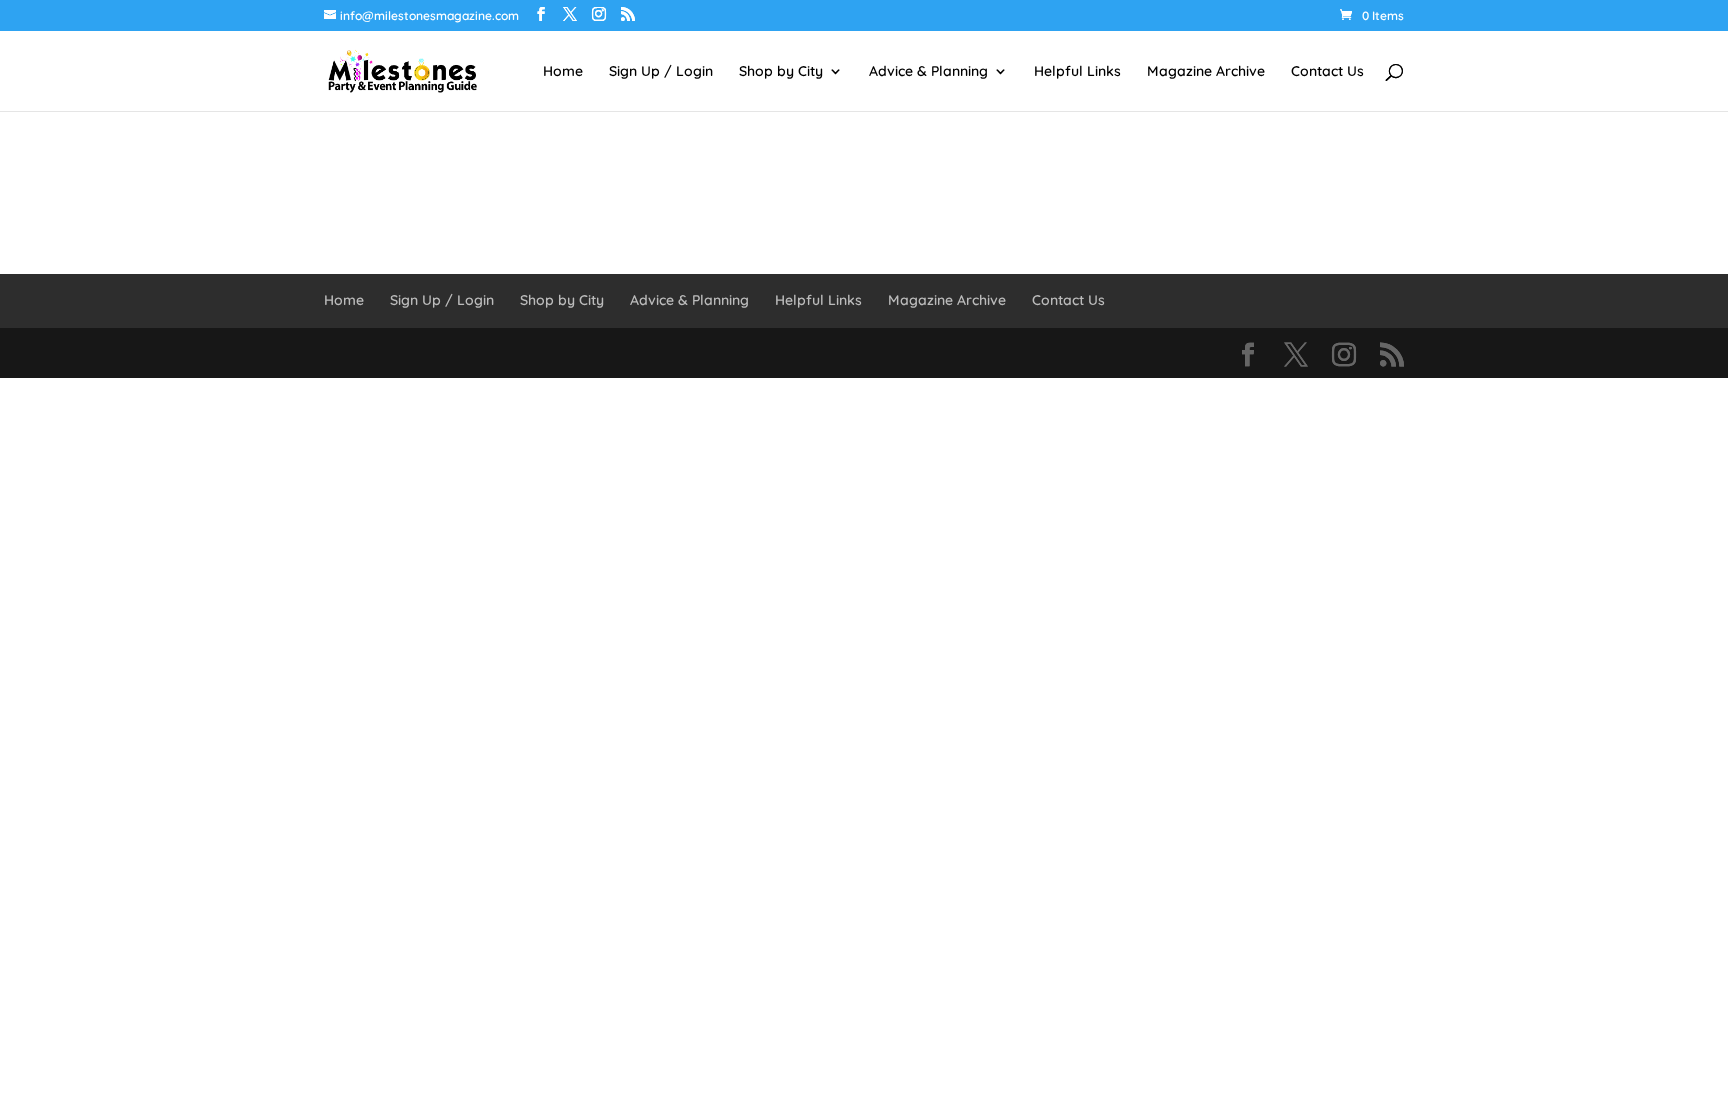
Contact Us (1327, 72)
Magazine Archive (1206, 72)
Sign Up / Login (661, 72)
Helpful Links (1077, 72)
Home (563, 72)
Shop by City (781, 72)
